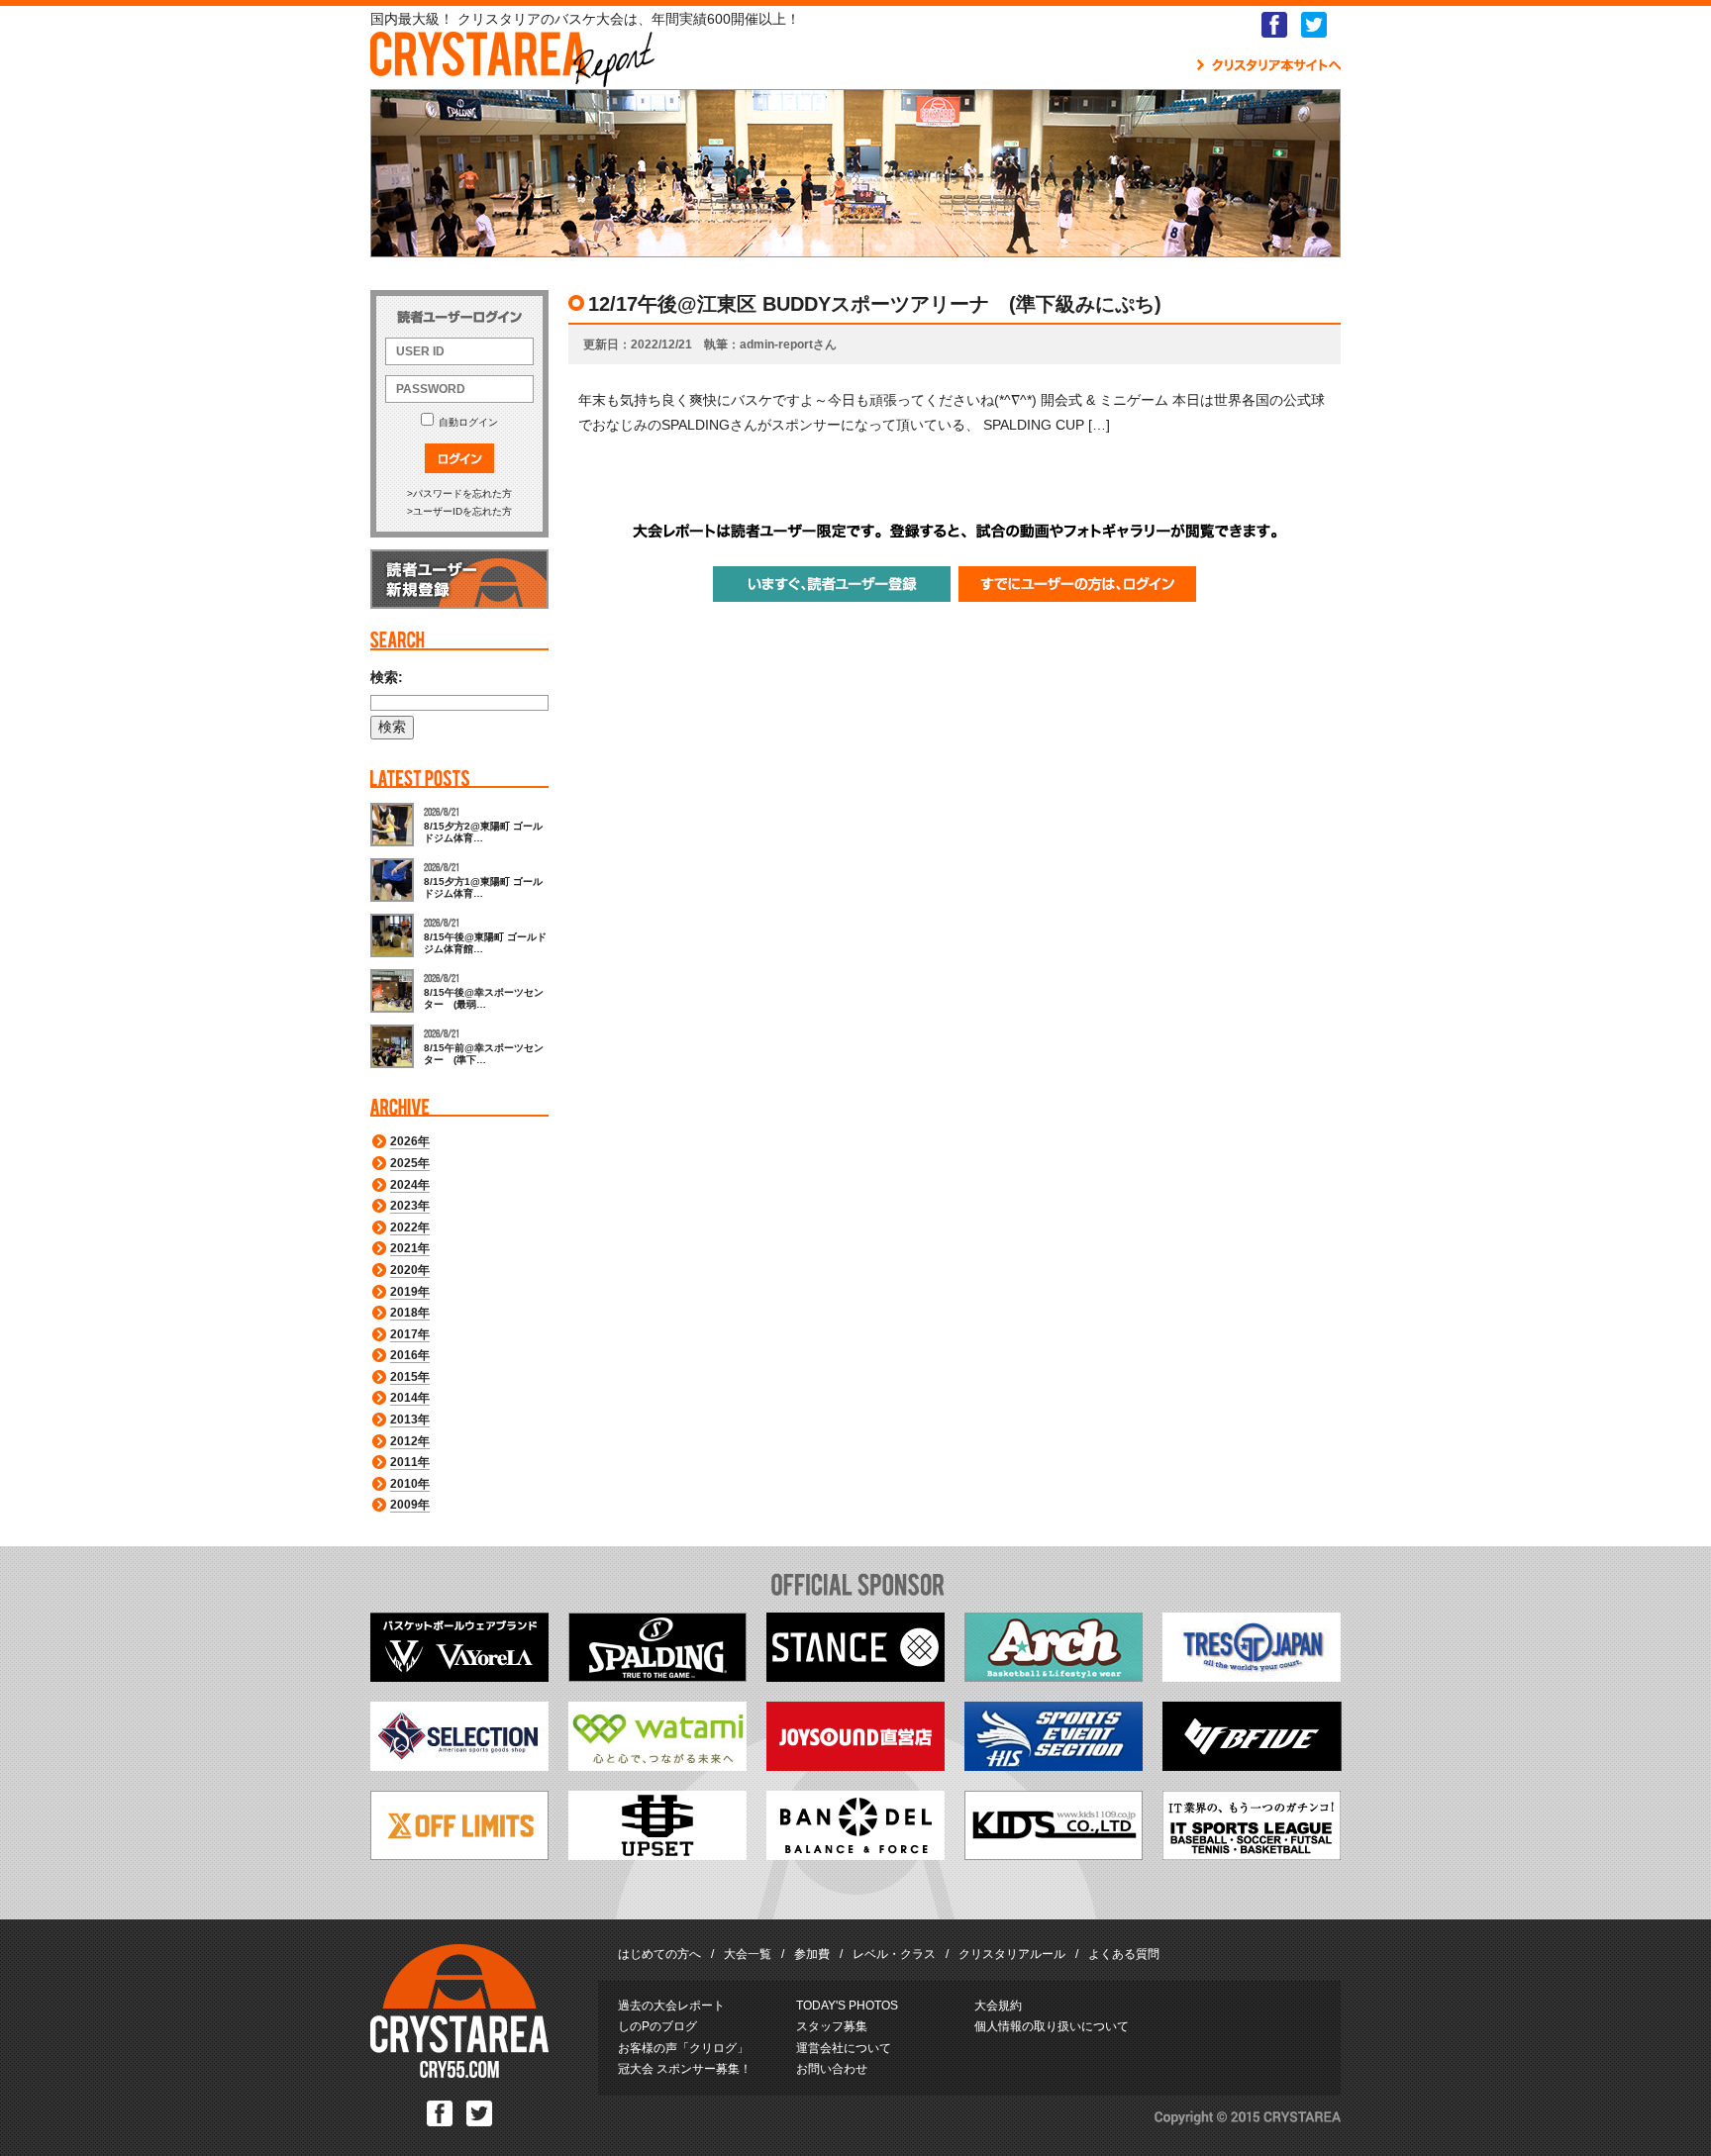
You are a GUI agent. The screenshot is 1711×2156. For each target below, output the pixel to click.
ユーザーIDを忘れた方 (462, 511)
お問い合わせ (832, 2069)
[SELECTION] (459, 1766)
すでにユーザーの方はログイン (1077, 584)
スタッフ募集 (832, 2026)
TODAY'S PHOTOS (847, 2006)
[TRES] (1252, 1677)
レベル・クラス (894, 1954)
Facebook (1274, 25)
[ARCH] (1054, 1677)
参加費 (812, 1954)
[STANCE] (855, 1677)
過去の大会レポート (671, 2006)
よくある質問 (1124, 1954)
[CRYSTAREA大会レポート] (512, 78)
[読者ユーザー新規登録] (459, 605)
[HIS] (1054, 1766)
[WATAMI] (657, 1766)
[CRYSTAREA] (459, 2074)
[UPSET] (657, 1855)
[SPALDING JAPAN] (657, 1677)
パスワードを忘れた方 (462, 493)
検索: (387, 677)
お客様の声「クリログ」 (683, 2048)
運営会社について (844, 2048)
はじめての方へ (659, 1954)
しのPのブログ (657, 2026)
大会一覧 (748, 1954)
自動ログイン (468, 422)
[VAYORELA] (459, 1677)
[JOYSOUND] (855, 1766)
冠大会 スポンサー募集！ (685, 2069)
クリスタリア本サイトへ (1269, 65)
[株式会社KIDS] (1054, 1855)
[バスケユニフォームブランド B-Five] (1252, 1766)
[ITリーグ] (1252, 1855)
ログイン (459, 458)
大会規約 (998, 2006)
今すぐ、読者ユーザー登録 (832, 584)
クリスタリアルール (1012, 1954)
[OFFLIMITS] (459, 1855)
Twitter (1314, 25)
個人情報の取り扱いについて (1052, 2026)
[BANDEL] (855, 1855)
